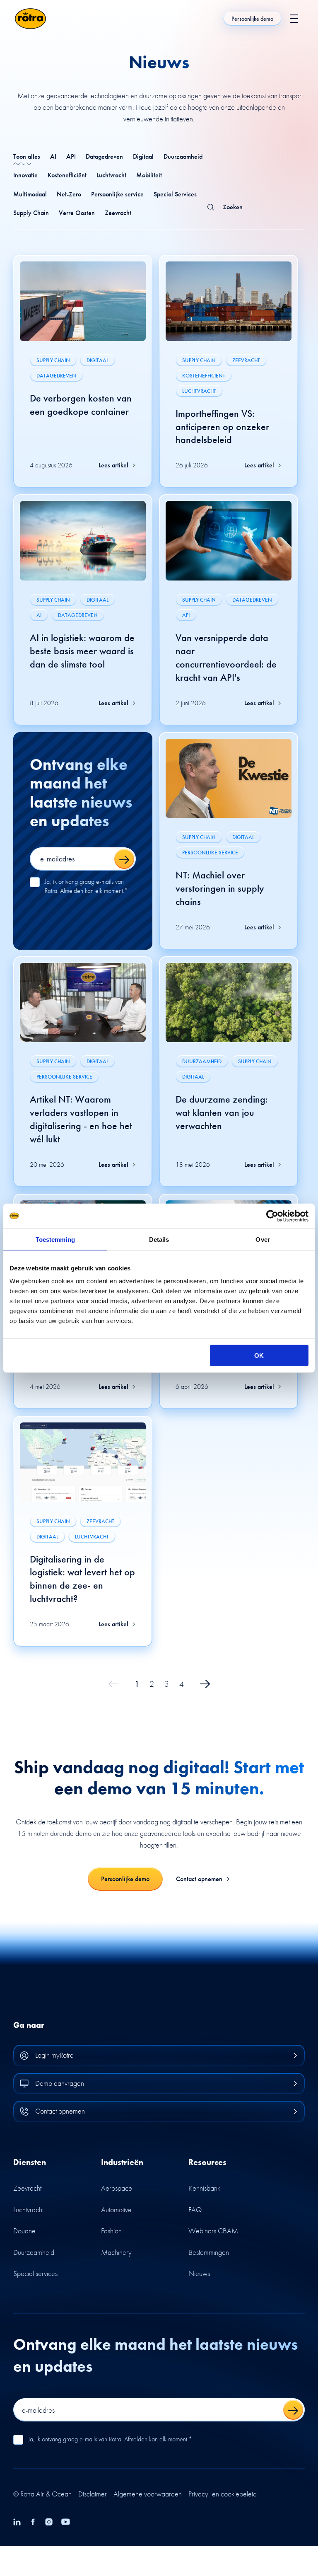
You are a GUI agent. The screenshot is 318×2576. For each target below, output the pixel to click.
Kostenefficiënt (67, 175)
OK (259, 1356)
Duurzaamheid (183, 156)
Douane (24, 2231)
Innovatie (25, 175)
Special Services (175, 194)
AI (53, 156)
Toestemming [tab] (55, 1239)
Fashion (111, 2231)
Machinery (116, 2252)
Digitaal (143, 156)
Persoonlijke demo (252, 19)
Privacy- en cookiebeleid (223, 2494)
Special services (35, 2273)
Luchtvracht (111, 175)
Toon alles (27, 156)
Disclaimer (93, 2494)
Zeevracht (118, 213)
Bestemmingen (209, 2252)
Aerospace (117, 2188)
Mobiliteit (149, 175)
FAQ (195, 2210)
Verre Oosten (77, 213)
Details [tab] (159, 1239)
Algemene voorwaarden (148, 2494)
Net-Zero (69, 194)
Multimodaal (30, 194)
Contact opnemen (199, 1879)
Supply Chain (31, 213)
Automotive (116, 2210)
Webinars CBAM (213, 2231)
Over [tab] (263, 1239)
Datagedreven (104, 156)
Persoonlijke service (117, 194)
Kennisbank (204, 2188)
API (71, 156)
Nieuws (199, 2273)
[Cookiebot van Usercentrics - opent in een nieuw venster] (272, 1216)
